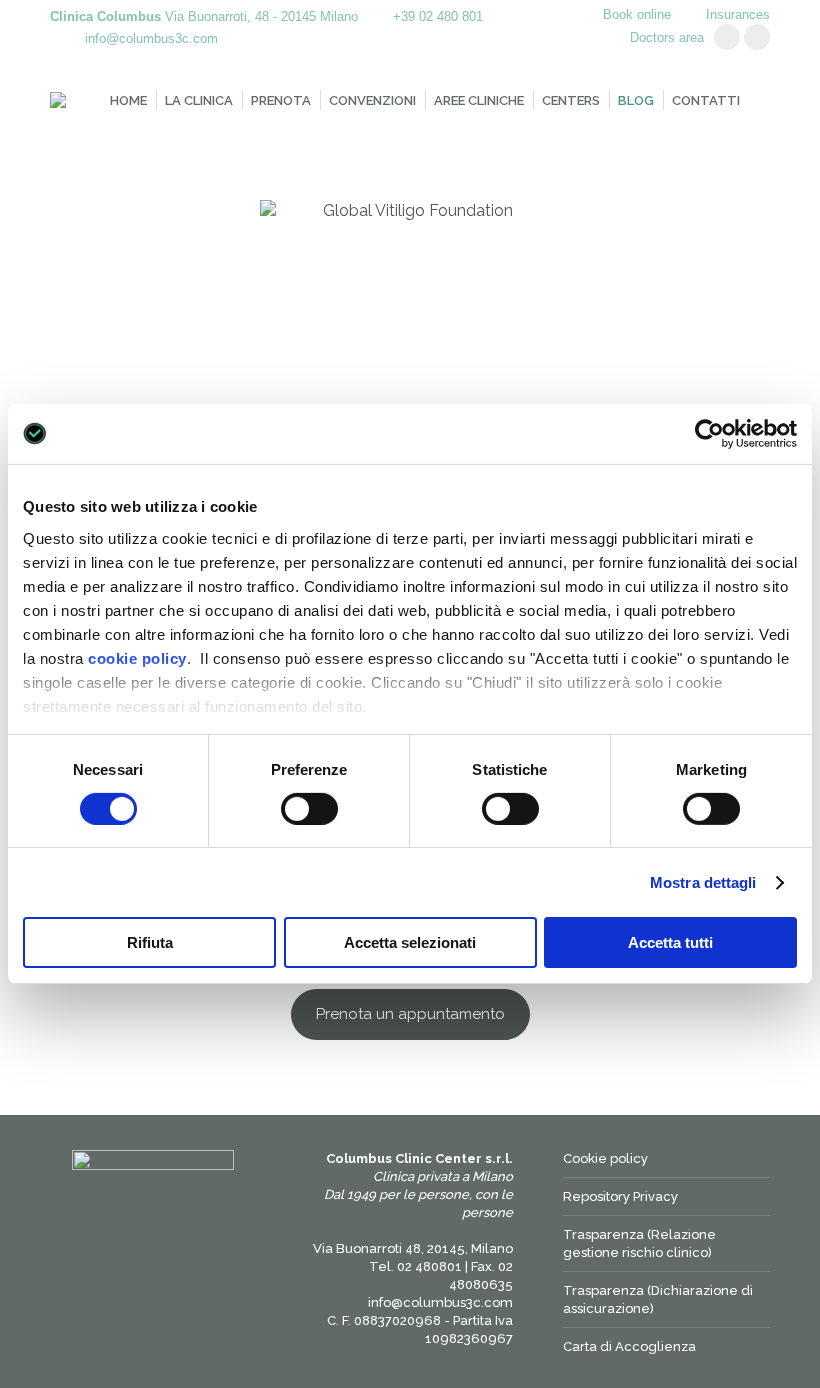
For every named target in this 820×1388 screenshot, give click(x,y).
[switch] (309, 809)
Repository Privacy (620, 1196)
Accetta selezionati (410, 942)
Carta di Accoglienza (629, 1346)
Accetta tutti (670, 942)
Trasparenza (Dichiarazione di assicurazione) (658, 1299)
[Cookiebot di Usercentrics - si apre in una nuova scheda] (709, 434)
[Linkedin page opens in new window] (727, 37)
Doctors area (667, 37)
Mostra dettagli (703, 882)
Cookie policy (605, 1158)
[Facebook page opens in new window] (757, 37)
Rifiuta (150, 942)
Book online (637, 14)
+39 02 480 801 (438, 16)
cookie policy (137, 657)
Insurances (738, 14)
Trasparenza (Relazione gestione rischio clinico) (639, 1243)
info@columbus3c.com (151, 38)
